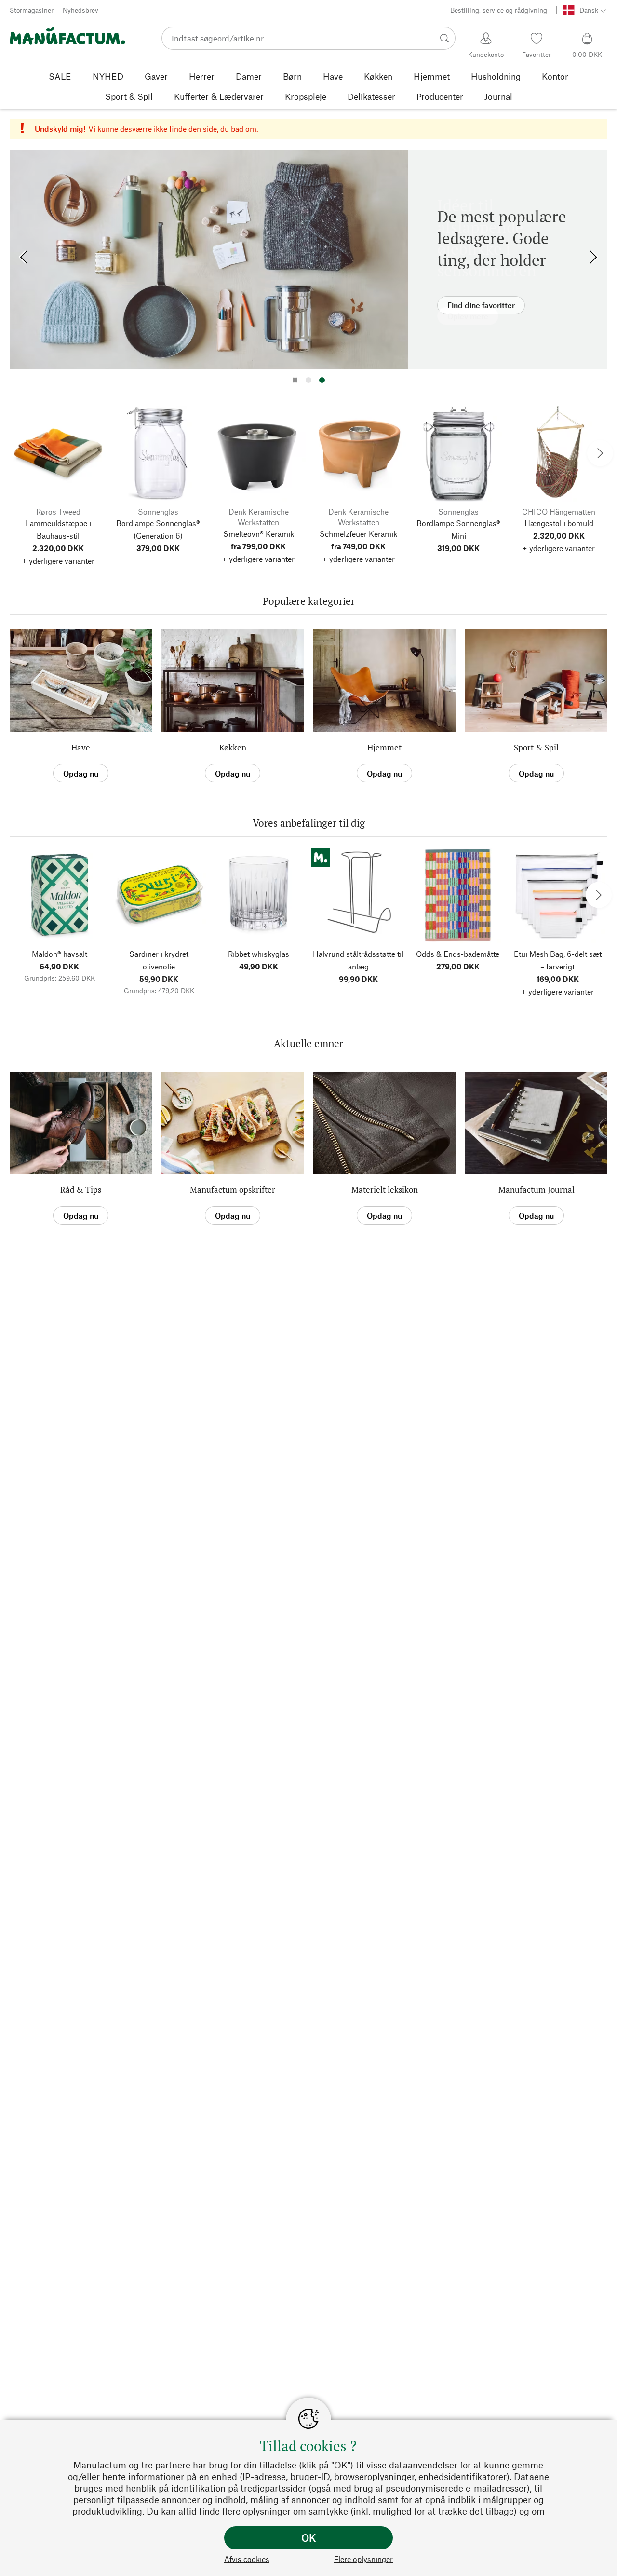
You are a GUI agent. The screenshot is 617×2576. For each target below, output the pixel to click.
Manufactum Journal (537, 1190)
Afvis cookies (247, 2559)
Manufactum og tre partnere (132, 2465)
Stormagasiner (32, 10)
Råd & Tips (81, 1190)
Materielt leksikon (385, 1190)
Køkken (233, 747)
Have (81, 747)
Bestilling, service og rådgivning (499, 10)
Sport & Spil (536, 747)
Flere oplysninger (363, 2559)
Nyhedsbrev (80, 10)
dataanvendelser (423, 2465)
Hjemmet (384, 747)
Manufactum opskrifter (233, 1190)
